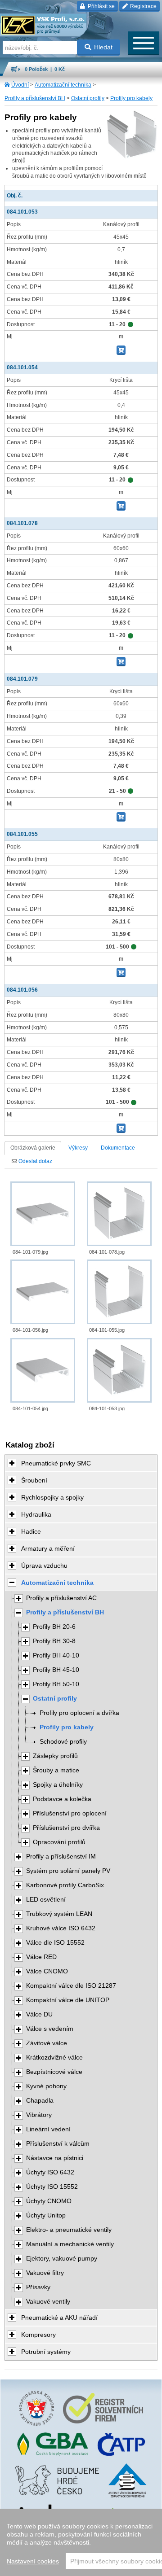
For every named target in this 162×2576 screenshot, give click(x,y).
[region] (81, 2542)
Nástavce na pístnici (55, 2158)
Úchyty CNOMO (49, 2201)
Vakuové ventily (48, 2302)
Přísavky (38, 2287)
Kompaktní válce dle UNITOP (68, 2000)
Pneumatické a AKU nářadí (59, 2318)
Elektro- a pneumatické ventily (69, 2230)
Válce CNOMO (47, 1971)
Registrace (143, 6)
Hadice (31, 1531)
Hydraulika (36, 1514)
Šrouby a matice (56, 1770)
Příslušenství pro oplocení (70, 1813)
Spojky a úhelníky (58, 1785)
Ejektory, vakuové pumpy (62, 2259)
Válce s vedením (50, 2029)
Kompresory (38, 2335)
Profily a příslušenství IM (61, 1857)
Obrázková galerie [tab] (33, 1148)
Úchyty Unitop (46, 2215)
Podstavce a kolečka (62, 1799)
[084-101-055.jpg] (119, 1292)
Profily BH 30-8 (54, 1641)
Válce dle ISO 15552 (55, 1943)
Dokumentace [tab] (118, 1148)
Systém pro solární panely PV (68, 1871)
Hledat (103, 47)
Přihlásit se (101, 6)
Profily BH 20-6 (54, 1627)
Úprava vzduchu (44, 1566)
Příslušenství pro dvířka (66, 1828)
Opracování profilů (59, 1842)
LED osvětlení (46, 1900)
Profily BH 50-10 (56, 1684)
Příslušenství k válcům (58, 2144)
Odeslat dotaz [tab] (35, 1161)
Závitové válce (47, 2043)
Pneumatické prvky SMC (56, 1463)
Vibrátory (39, 2115)
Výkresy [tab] (78, 1148)
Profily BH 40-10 (56, 1655)
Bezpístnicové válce (54, 2072)
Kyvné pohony (46, 2086)
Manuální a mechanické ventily (70, 2244)
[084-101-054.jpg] (43, 1370)
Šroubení (34, 1480)
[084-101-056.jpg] (43, 1292)
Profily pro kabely (131, 98)
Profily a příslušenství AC (61, 1598)
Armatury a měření (48, 1548)
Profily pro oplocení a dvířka (79, 1713)
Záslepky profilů (55, 1756)
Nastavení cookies (33, 2561)
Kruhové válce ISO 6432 (61, 1928)
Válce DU (39, 2014)
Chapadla (40, 2101)
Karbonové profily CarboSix (65, 1885)
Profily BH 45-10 (56, 1670)
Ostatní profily (88, 98)
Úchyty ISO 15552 (52, 2187)
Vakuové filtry (45, 2273)
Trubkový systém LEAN (59, 1914)
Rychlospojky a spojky (52, 1497)
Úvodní (20, 85)
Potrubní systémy (46, 2352)
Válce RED (41, 1957)
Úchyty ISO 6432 (50, 2172)
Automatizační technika (63, 85)
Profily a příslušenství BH (35, 98)
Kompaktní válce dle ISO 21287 (71, 1986)
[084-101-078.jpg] (119, 1214)
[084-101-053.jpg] (119, 1370)
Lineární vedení (48, 2129)
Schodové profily (63, 1742)
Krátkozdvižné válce (54, 2058)
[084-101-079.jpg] (43, 1214)
